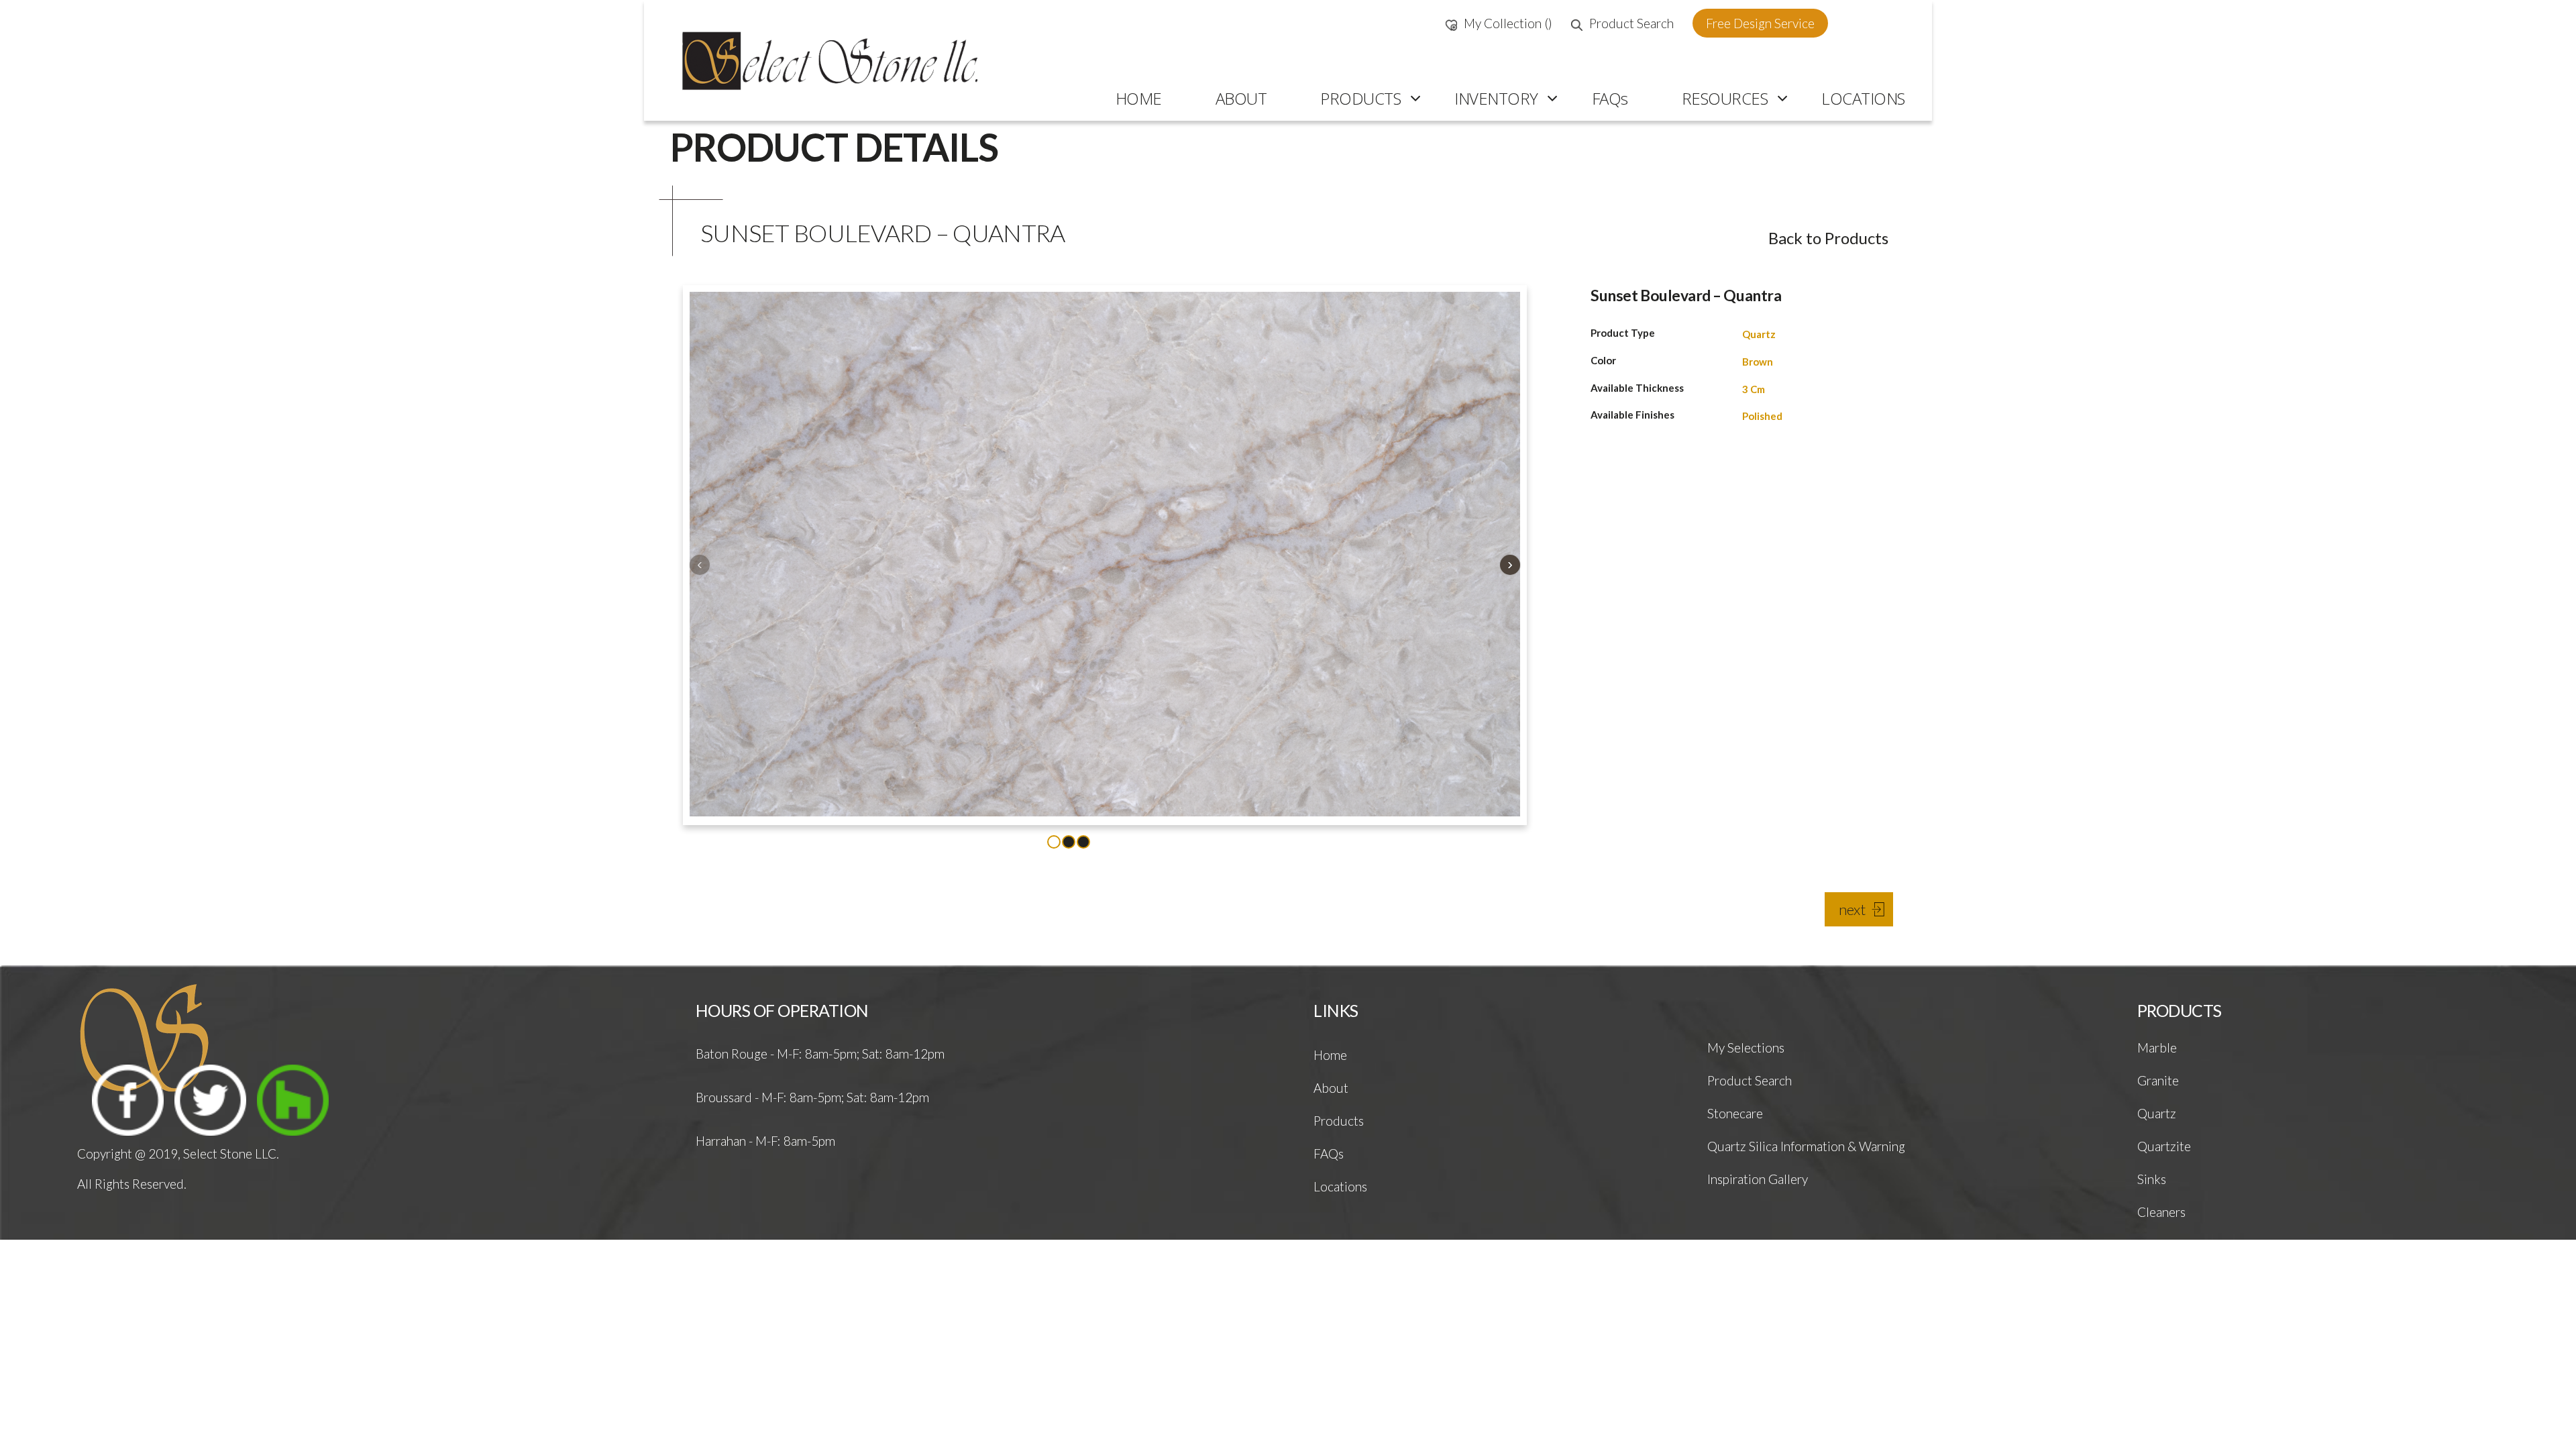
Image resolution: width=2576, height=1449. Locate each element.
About (1331, 1088)
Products (1339, 1121)
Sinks (2152, 1179)
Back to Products (1828, 238)
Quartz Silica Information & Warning (1806, 1146)
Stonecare (1735, 1113)
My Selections (1746, 1048)
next (1852, 909)
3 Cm (1754, 389)
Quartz (1759, 334)
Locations (1340, 1186)
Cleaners (2161, 1212)
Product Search (1631, 23)
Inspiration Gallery (1758, 1179)
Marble (2157, 1048)
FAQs (1329, 1153)
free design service (1760, 23)
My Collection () (1508, 23)
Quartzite (2164, 1146)
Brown (1758, 362)
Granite (2158, 1080)
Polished (1762, 416)
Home (1330, 1055)
